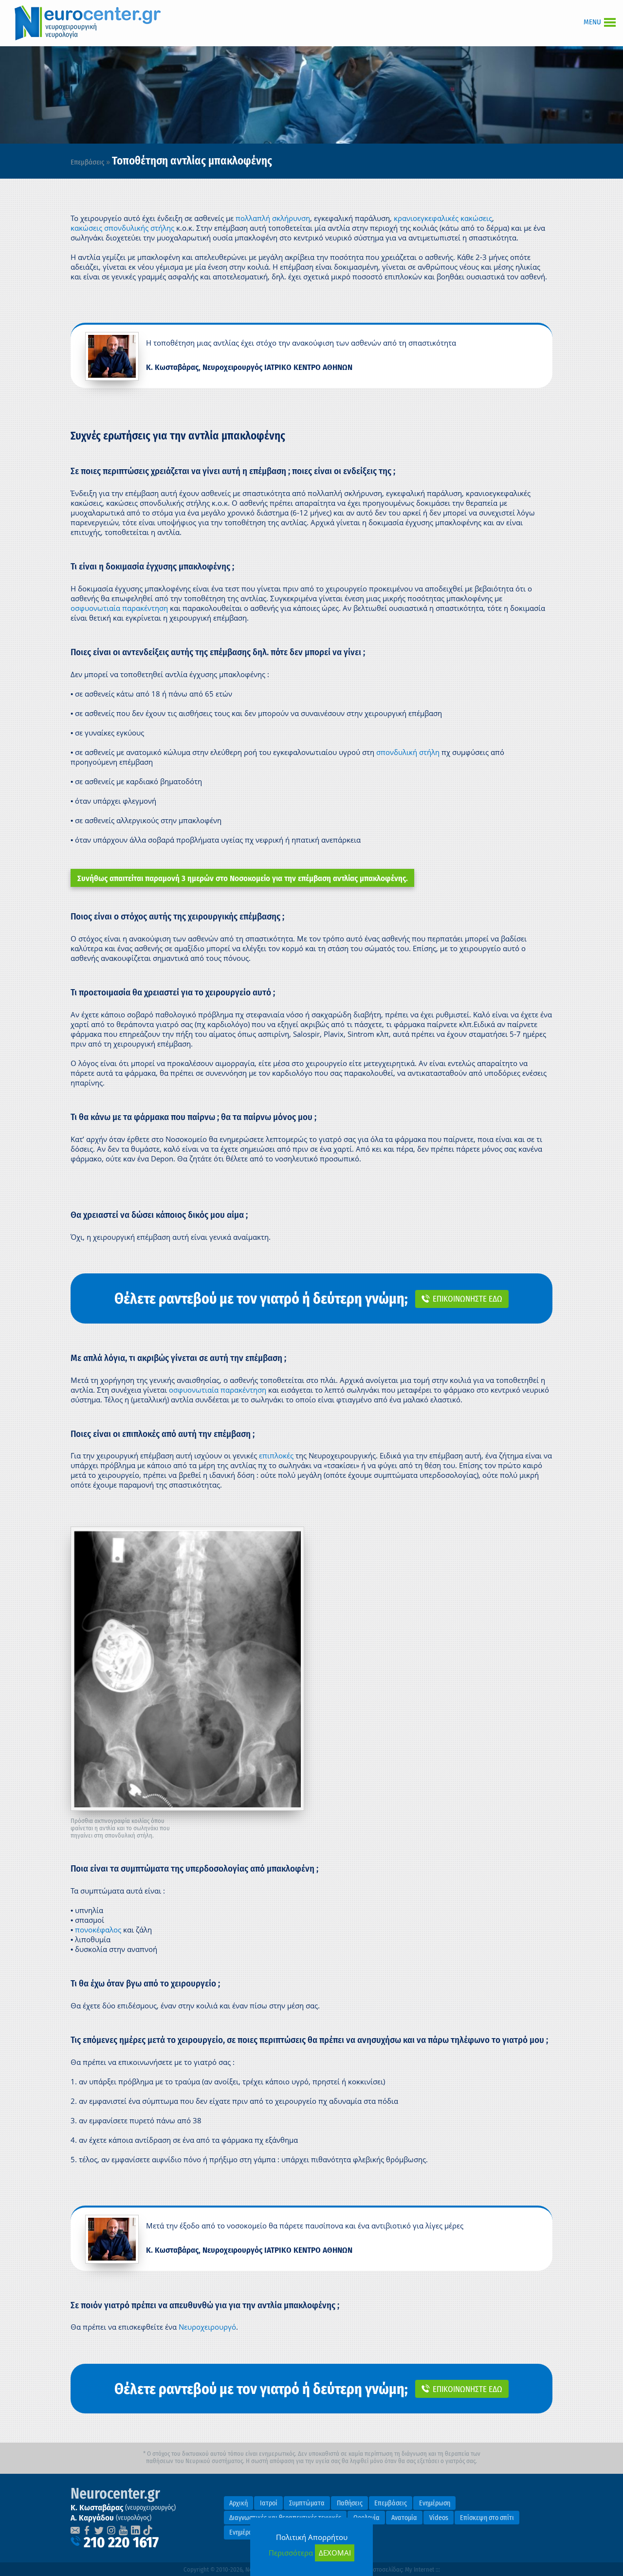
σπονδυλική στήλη (408, 752)
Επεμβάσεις (87, 162)
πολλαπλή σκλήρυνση (273, 218)
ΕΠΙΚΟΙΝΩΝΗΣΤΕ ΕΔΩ (467, 1299)
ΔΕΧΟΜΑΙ (335, 2553)
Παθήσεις (350, 2503)
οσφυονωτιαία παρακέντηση (119, 608)
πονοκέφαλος (98, 1930)
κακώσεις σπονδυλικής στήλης (122, 228)
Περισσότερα (291, 2553)
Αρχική (238, 2503)
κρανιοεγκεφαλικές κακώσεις (443, 218)
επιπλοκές (277, 1455)
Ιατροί (269, 2503)
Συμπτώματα (307, 2503)
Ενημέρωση (435, 2503)
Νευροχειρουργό (207, 2327)
